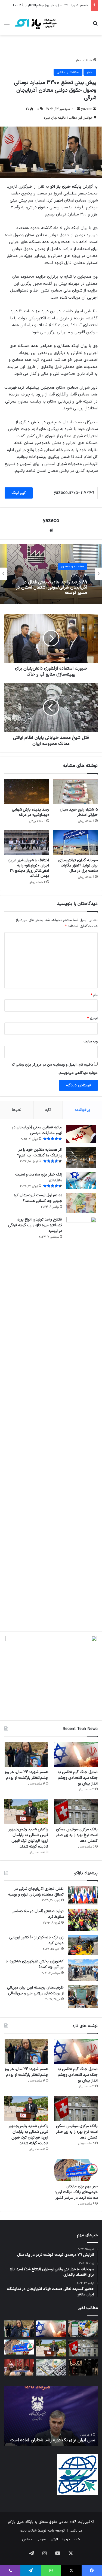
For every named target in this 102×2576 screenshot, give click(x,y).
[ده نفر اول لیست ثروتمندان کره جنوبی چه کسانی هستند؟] (81, 1203)
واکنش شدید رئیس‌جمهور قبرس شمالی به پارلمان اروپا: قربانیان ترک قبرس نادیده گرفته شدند (28, 1838)
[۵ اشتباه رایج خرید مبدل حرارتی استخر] (76, 792)
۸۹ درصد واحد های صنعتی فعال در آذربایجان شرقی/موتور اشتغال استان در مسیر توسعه (52, 588)
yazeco (87, 109)
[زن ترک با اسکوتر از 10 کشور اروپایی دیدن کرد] (83, 1945)
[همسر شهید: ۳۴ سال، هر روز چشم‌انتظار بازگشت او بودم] (26, 1754)
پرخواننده (82, 1110)
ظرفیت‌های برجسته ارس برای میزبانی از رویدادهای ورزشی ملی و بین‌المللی (35, 1990)
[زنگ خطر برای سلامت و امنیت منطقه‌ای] (81, 1180)
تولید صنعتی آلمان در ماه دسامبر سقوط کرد (38, 1914)
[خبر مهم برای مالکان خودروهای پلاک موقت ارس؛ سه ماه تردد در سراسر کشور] (76, 2170)
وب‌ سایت (91, 1042)
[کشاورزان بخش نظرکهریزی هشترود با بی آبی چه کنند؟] (83, 1970)
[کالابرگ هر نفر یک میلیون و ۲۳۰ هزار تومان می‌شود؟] (83, 2329)
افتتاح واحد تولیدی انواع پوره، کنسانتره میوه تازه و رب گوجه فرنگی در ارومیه (35, 1225)
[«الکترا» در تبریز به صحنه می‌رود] (83, 2367)
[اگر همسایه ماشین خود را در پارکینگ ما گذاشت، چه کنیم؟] (81, 1158)
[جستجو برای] (95, 25)
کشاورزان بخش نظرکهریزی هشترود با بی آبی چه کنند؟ (35, 1964)
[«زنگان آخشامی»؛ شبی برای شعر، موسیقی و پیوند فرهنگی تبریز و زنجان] (19, 2367)
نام (94, 995)
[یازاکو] (35, 23)
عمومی (42, 2539)
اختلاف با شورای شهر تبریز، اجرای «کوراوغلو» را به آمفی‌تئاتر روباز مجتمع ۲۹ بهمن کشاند (29, 868)
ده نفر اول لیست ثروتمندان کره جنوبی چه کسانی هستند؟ (38, 1198)
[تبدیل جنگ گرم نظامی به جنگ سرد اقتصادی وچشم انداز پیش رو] (76, 1754)
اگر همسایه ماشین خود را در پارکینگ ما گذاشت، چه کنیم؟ (40, 1153)
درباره (66, 2539)
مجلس (27, 2539)
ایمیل (92, 1018)
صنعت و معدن (68, 72)
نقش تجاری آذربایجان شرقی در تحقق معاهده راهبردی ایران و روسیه (36, 1892)
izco (23, 2531)
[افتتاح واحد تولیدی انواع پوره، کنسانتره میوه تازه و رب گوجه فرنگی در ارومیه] (81, 1422)
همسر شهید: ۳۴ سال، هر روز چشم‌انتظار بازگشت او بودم (26, 1775)
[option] (51, 574)
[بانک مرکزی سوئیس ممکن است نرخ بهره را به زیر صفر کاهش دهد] (76, 1812)
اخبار (79, 60)
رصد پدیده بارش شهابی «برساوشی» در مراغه (30, 812)
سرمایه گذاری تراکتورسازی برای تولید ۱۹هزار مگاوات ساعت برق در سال (78, 866)
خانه (89, 60)
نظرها (17, 1110)
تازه (48, 1110)
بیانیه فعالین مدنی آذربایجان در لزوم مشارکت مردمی (37, 1130)
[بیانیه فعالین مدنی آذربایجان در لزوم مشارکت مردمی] (81, 1134)
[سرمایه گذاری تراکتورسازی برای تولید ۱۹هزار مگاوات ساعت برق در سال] (76, 842)
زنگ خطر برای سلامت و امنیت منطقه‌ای (39, 1177)
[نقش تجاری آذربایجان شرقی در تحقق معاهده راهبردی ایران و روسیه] (83, 1896)
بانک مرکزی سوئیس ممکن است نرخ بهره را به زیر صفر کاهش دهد (77, 1835)
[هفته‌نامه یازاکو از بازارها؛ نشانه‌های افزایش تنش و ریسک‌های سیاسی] (51, 2367)
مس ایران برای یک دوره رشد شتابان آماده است (53, 2440)
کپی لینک (19, 493)
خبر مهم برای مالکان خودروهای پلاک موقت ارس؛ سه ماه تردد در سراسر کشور (76, 2192)
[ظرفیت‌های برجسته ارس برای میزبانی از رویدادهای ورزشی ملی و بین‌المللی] (83, 1996)
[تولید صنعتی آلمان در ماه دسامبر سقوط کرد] (83, 1920)
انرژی (54, 2539)
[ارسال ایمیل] (79, 109)
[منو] (7, 25)
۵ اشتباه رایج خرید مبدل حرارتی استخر (79, 812)
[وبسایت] (51, 530)
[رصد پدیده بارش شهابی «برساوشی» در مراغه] (27, 792)
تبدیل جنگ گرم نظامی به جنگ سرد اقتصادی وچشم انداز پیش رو (78, 1778)
